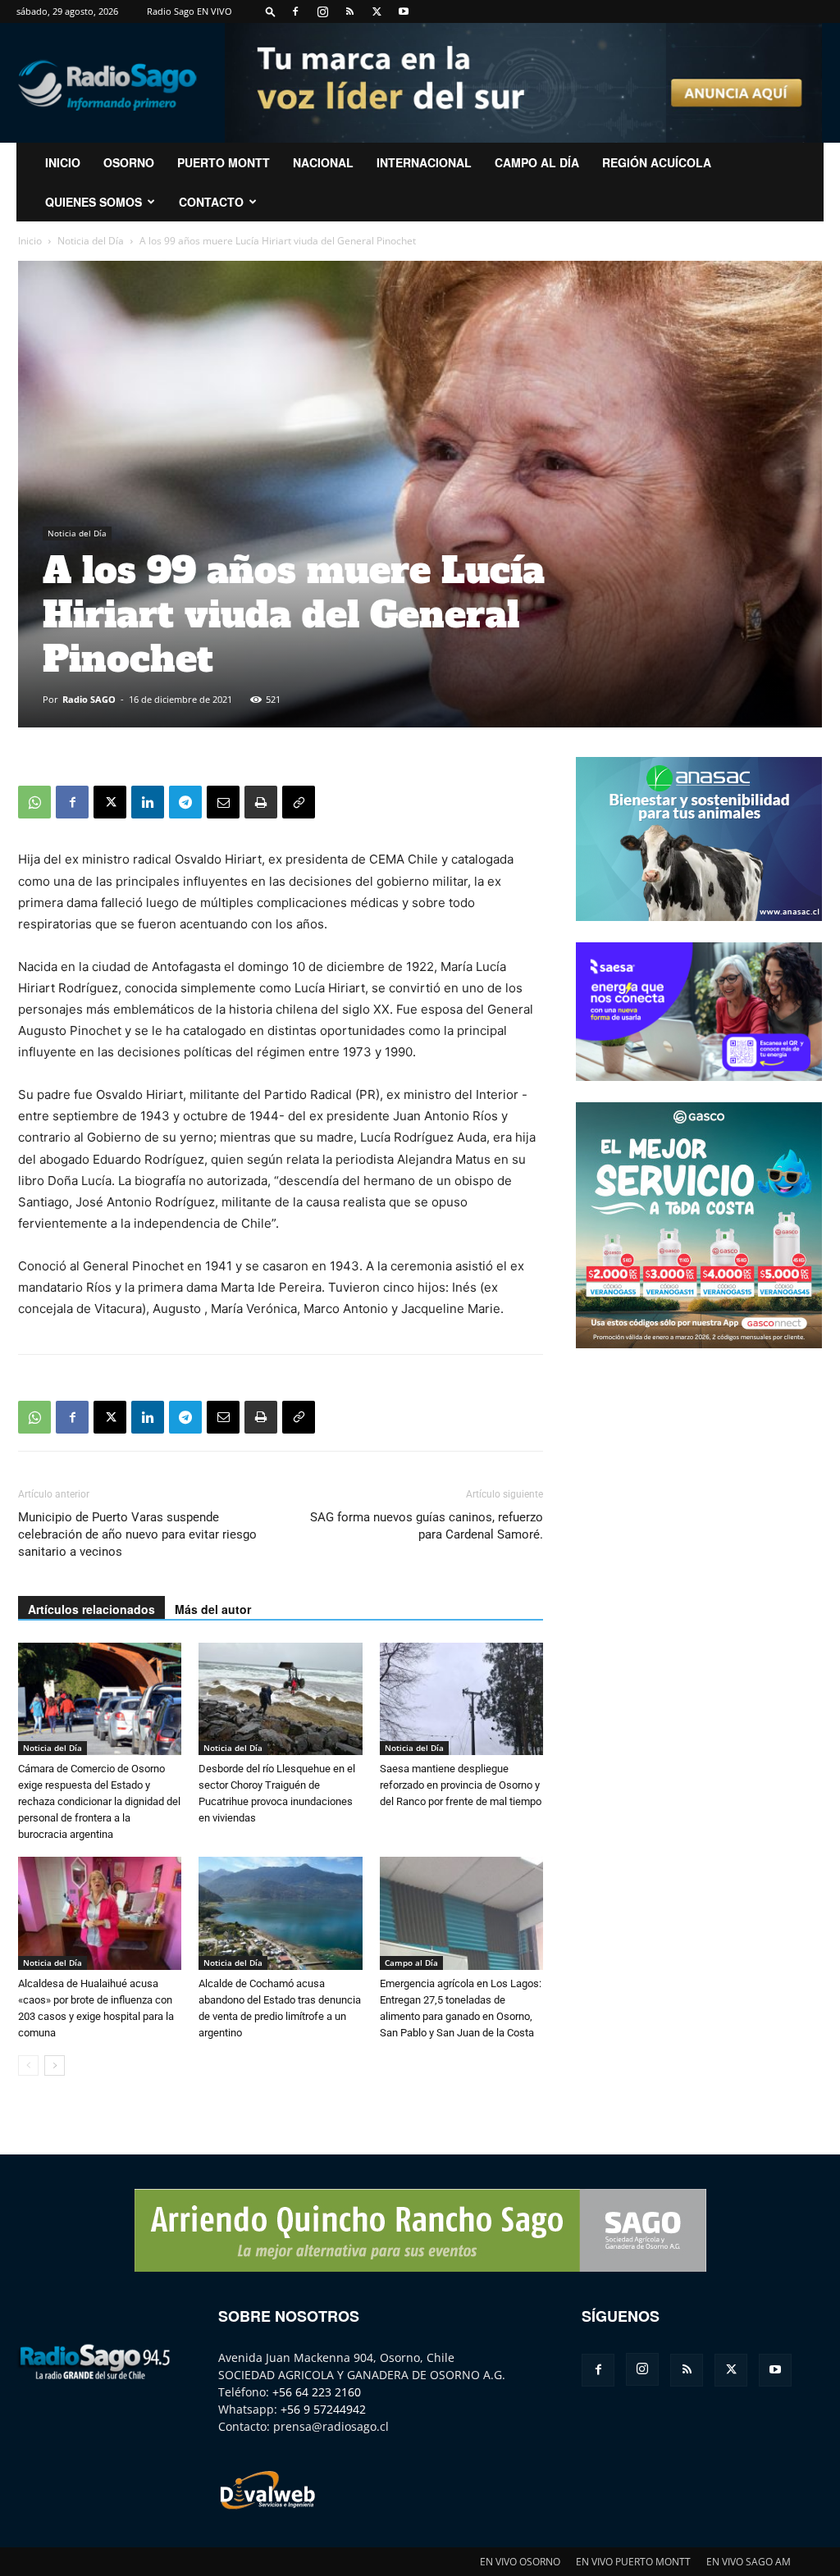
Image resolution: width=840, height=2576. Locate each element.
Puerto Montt (224, 162)
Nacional (323, 162)
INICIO (63, 162)
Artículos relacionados (91, 1609)
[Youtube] (404, 11)
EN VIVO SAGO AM (749, 2562)
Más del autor (213, 1609)
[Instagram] (322, 11)
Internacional (424, 162)
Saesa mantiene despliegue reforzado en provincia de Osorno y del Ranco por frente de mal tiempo (461, 1785)
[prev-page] (28, 2065)
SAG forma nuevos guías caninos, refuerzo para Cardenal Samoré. (427, 1526)
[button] (271, 11)
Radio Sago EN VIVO (189, 11)
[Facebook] (295, 11)
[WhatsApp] (34, 802)
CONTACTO (211, 202)
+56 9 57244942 (323, 2409)
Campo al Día (537, 162)
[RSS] (349, 11)
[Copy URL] (299, 802)
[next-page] (55, 2065)
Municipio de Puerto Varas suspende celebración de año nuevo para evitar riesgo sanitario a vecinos (137, 1534)
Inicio (30, 241)
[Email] (223, 802)
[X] (377, 11)
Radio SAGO (89, 699)
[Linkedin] (148, 802)
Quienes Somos (94, 202)
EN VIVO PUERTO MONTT (633, 2562)
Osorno (129, 162)
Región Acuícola (657, 162)
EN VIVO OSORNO (520, 2562)
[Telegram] (185, 802)
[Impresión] (261, 802)
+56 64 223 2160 (317, 2392)
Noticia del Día (91, 241)
